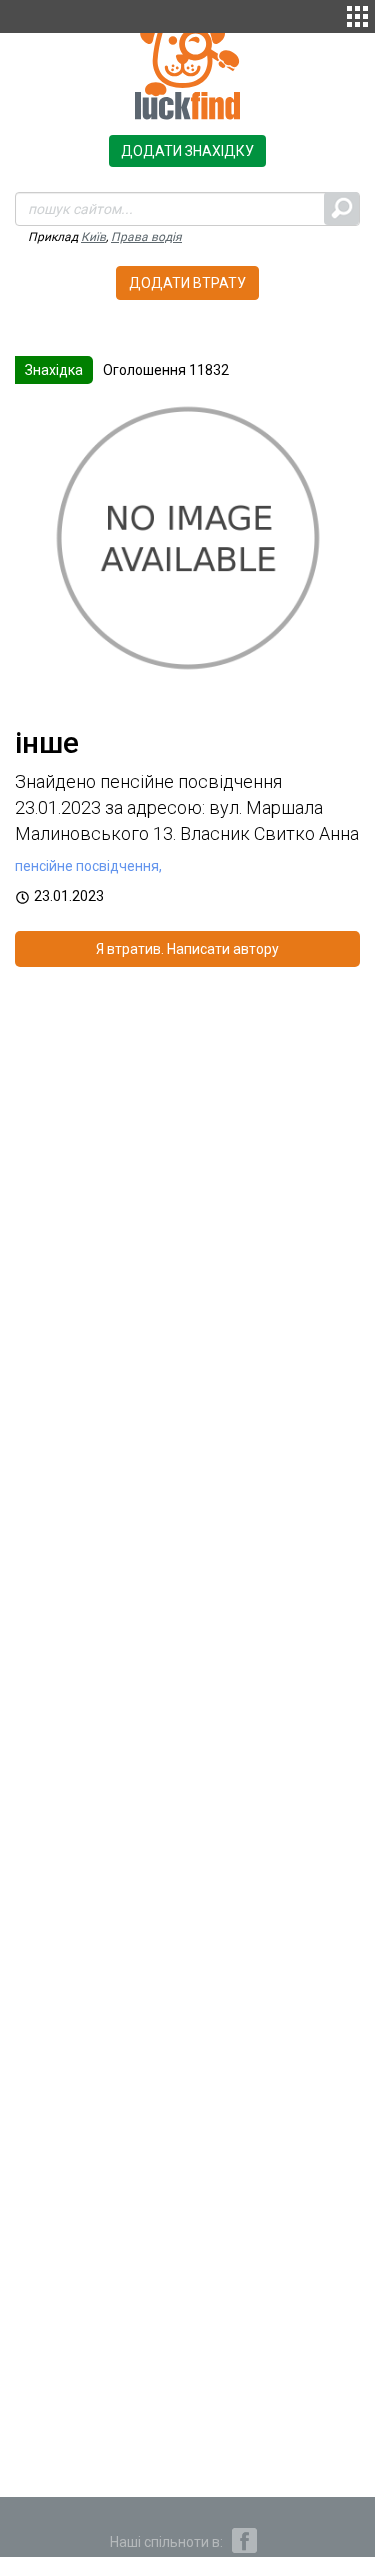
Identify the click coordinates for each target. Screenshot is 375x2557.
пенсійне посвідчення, (88, 866)
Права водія (146, 237)
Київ (93, 237)
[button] (357, 14)
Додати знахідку (187, 151)
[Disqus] (187, 1287)
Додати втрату (187, 283)
